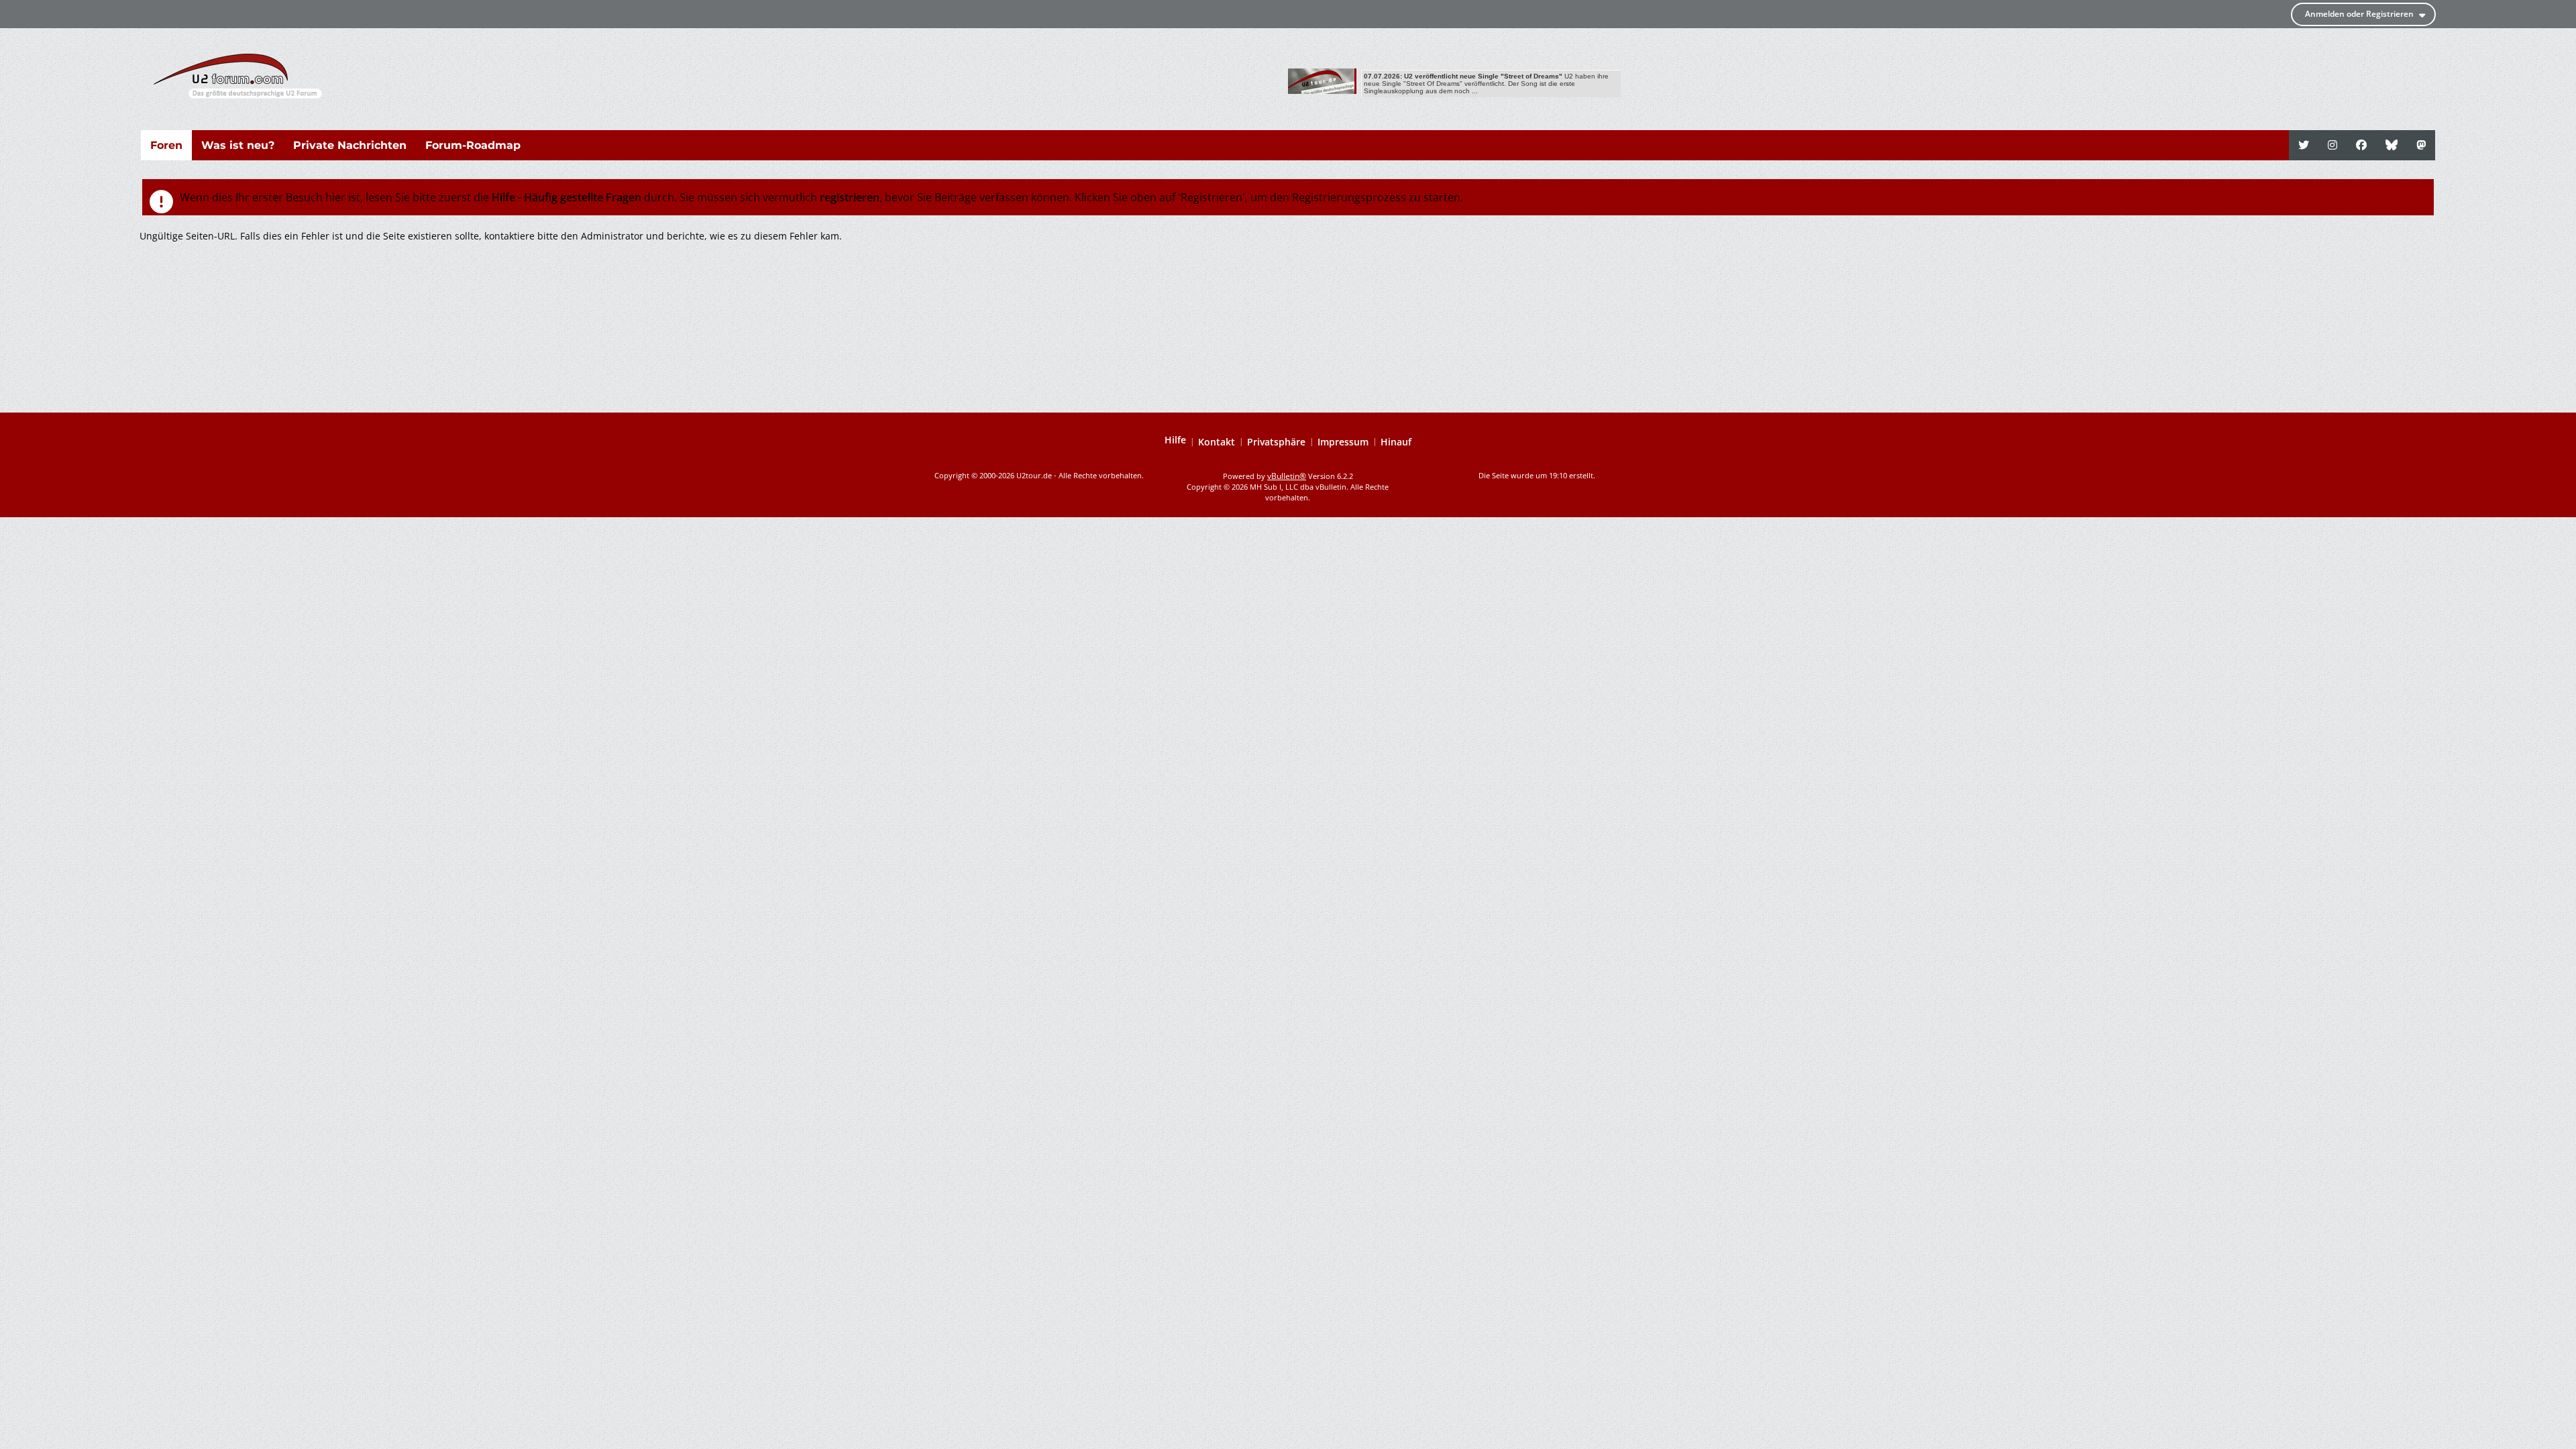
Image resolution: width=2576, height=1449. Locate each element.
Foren (166, 145)
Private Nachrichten (350, 145)
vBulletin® (1287, 476)
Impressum (1343, 442)
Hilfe (1175, 440)
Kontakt (1217, 442)
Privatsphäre (1276, 442)
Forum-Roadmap (473, 145)
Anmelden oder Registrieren (2359, 14)
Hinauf (1396, 442)
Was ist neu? (238, 145)
